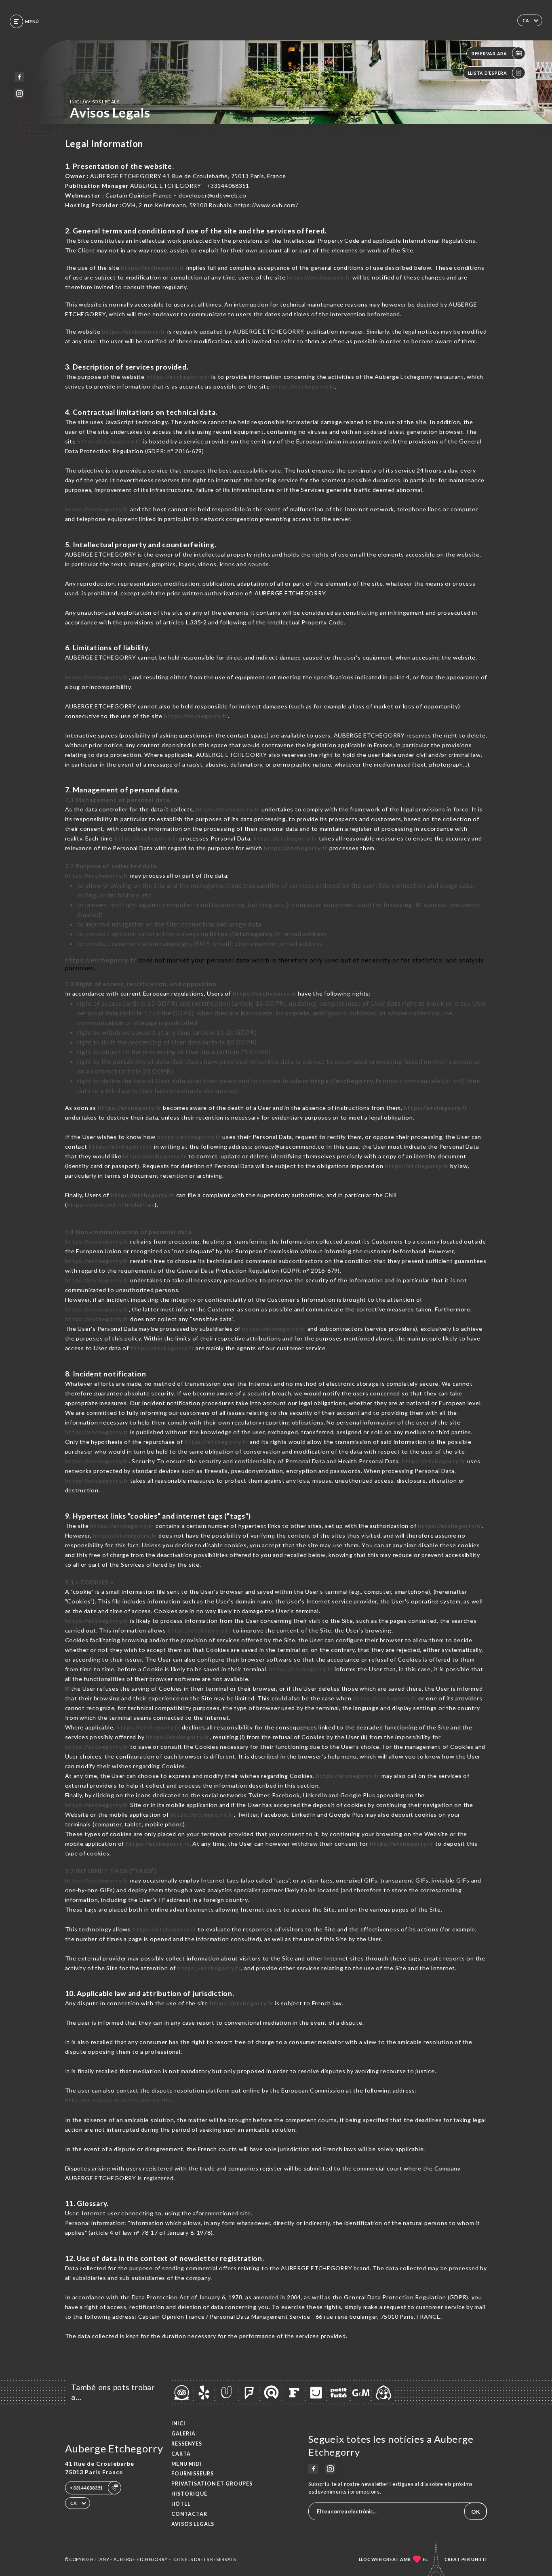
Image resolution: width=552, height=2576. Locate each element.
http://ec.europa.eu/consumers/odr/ (118, 2100)
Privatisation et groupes (212, 2484)
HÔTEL (181, 2504)
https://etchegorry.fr (153, 268)
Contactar (189, 2514)
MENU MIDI (187, 2464)
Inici (178, 2424)
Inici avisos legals (95, 102)
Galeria (183, 2434)
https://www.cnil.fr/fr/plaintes (111, 1205)
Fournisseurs (193, 2474)
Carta (181, 2454)
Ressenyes (187, 2444)
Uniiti (479, 2559)
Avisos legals (193, 2524)
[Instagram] (20, 94)
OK (476, 2512)
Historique (189, 2494)
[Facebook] (20, 77)
